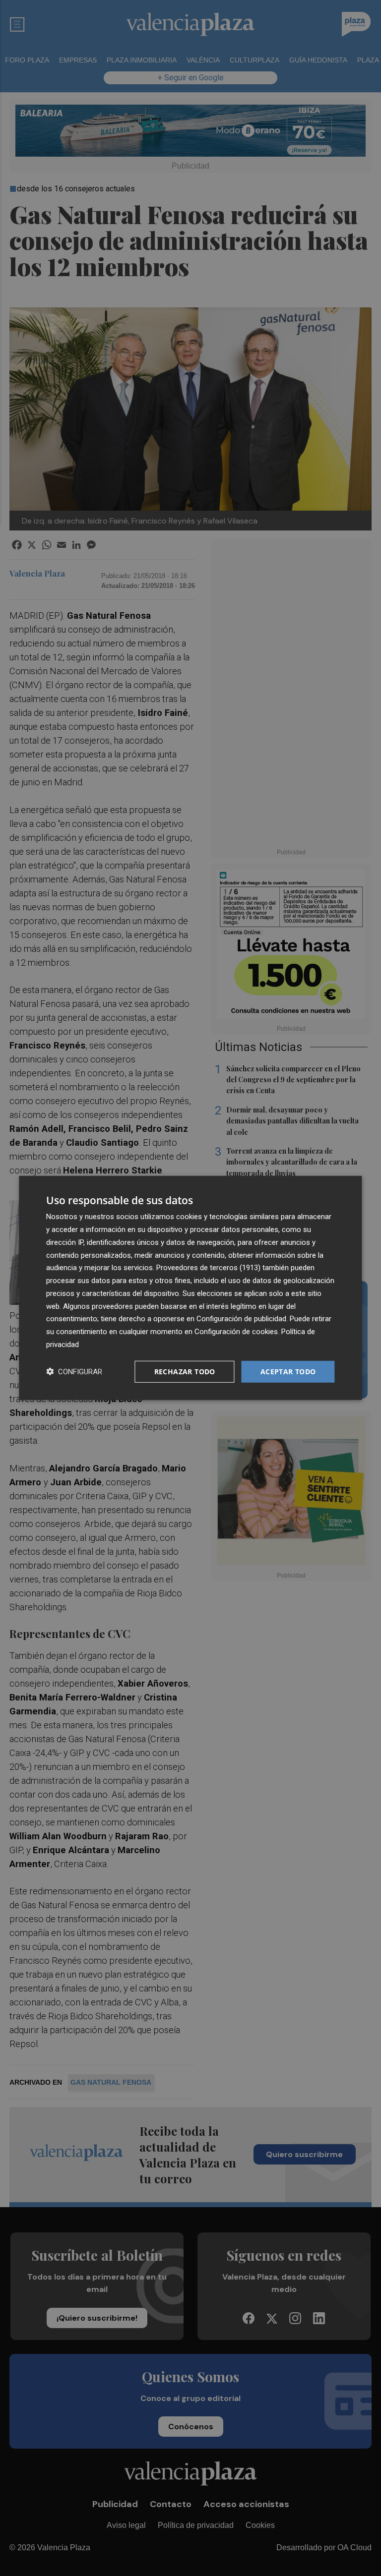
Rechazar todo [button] (185, 1371)
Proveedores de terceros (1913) (208, 1268)
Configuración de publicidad (241, 1319)
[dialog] (190, 1288)
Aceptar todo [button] (288, 1371)
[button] (74, 1372)
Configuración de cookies (236, 1332)
